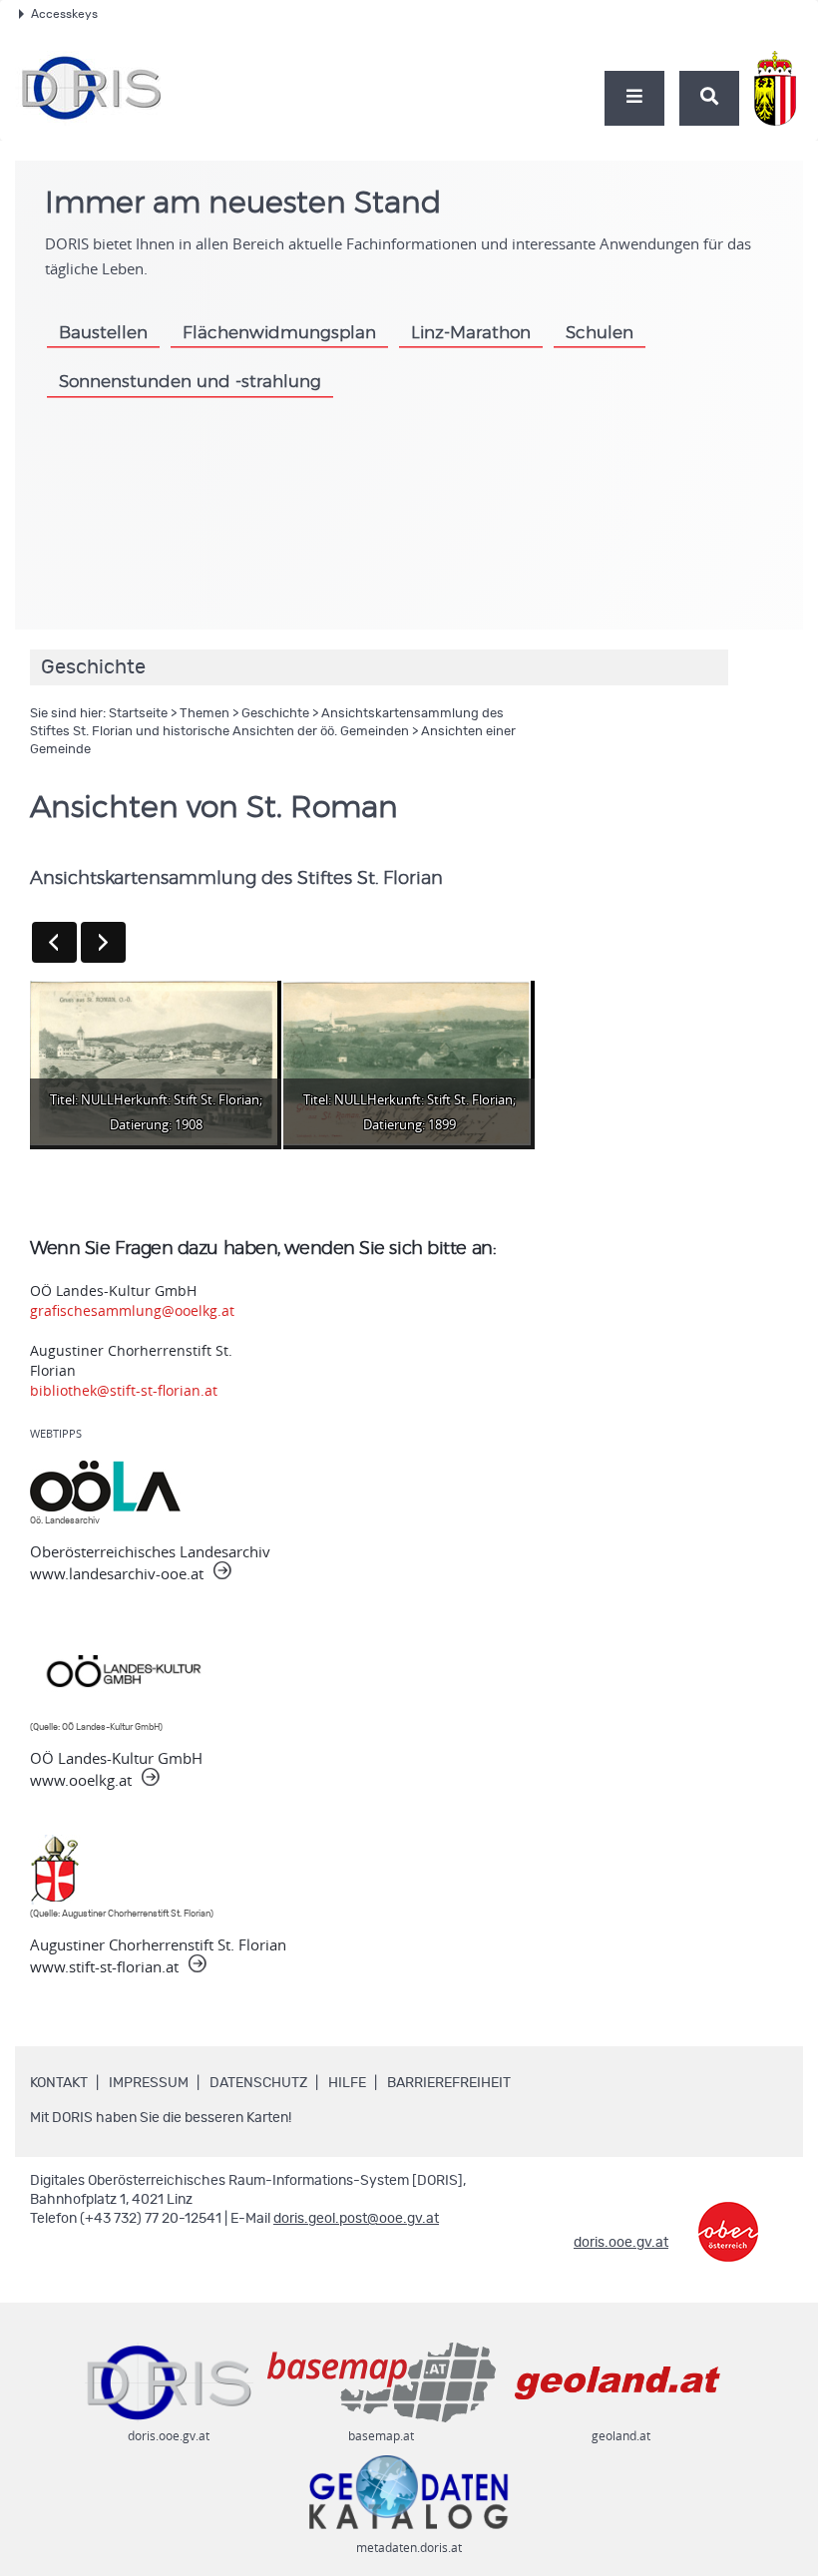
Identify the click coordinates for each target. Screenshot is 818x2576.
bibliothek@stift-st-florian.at (124, 1390)
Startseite (138, 714)
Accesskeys (64, 14)
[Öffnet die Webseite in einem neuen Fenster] (779, 78)
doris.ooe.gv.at (621, 2243)
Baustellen (103, 333)
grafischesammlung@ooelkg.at (132, 1310)
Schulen (600, 333)
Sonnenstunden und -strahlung (190, 382)
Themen (204, 714)
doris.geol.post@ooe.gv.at (356, 2219)
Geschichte (275, 714)
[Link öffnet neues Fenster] (728, 2217)
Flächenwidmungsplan (279, 333)
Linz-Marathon (471, 333)
